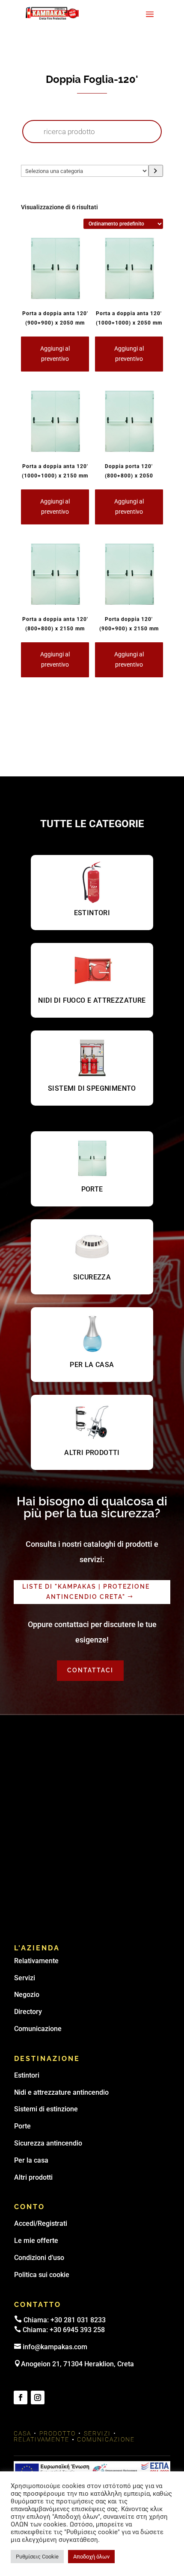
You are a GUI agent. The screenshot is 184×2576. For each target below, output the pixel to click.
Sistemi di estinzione (46, 2109)
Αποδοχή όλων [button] (91, 2557)
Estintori (27, 2075)
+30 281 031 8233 (78, 2320)
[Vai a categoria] (156, 171)
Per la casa (31, 2160)
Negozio (27, 1995)
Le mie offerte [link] (36, 2241)
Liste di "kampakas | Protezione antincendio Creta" (86, 1592)
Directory (28, 2012)
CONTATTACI (90, 1670)
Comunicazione (38, 2029)
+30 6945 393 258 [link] (77, 2330)
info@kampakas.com (55, 2347)
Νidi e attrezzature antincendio (61, 2092)
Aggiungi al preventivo (55, 354)
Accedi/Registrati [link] (41, 2223)
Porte (22, 2126)
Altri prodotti (33, 2177)
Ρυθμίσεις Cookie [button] (37, 2557)
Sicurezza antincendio (48, 2143)
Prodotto (58, 2433)
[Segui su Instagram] (38, 2397)
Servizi (25, 1978)
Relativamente (36, 1961)
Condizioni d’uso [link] (39, 2258)
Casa (22, 2433)
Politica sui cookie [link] (42, 2275)
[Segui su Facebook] (21, 2397)
